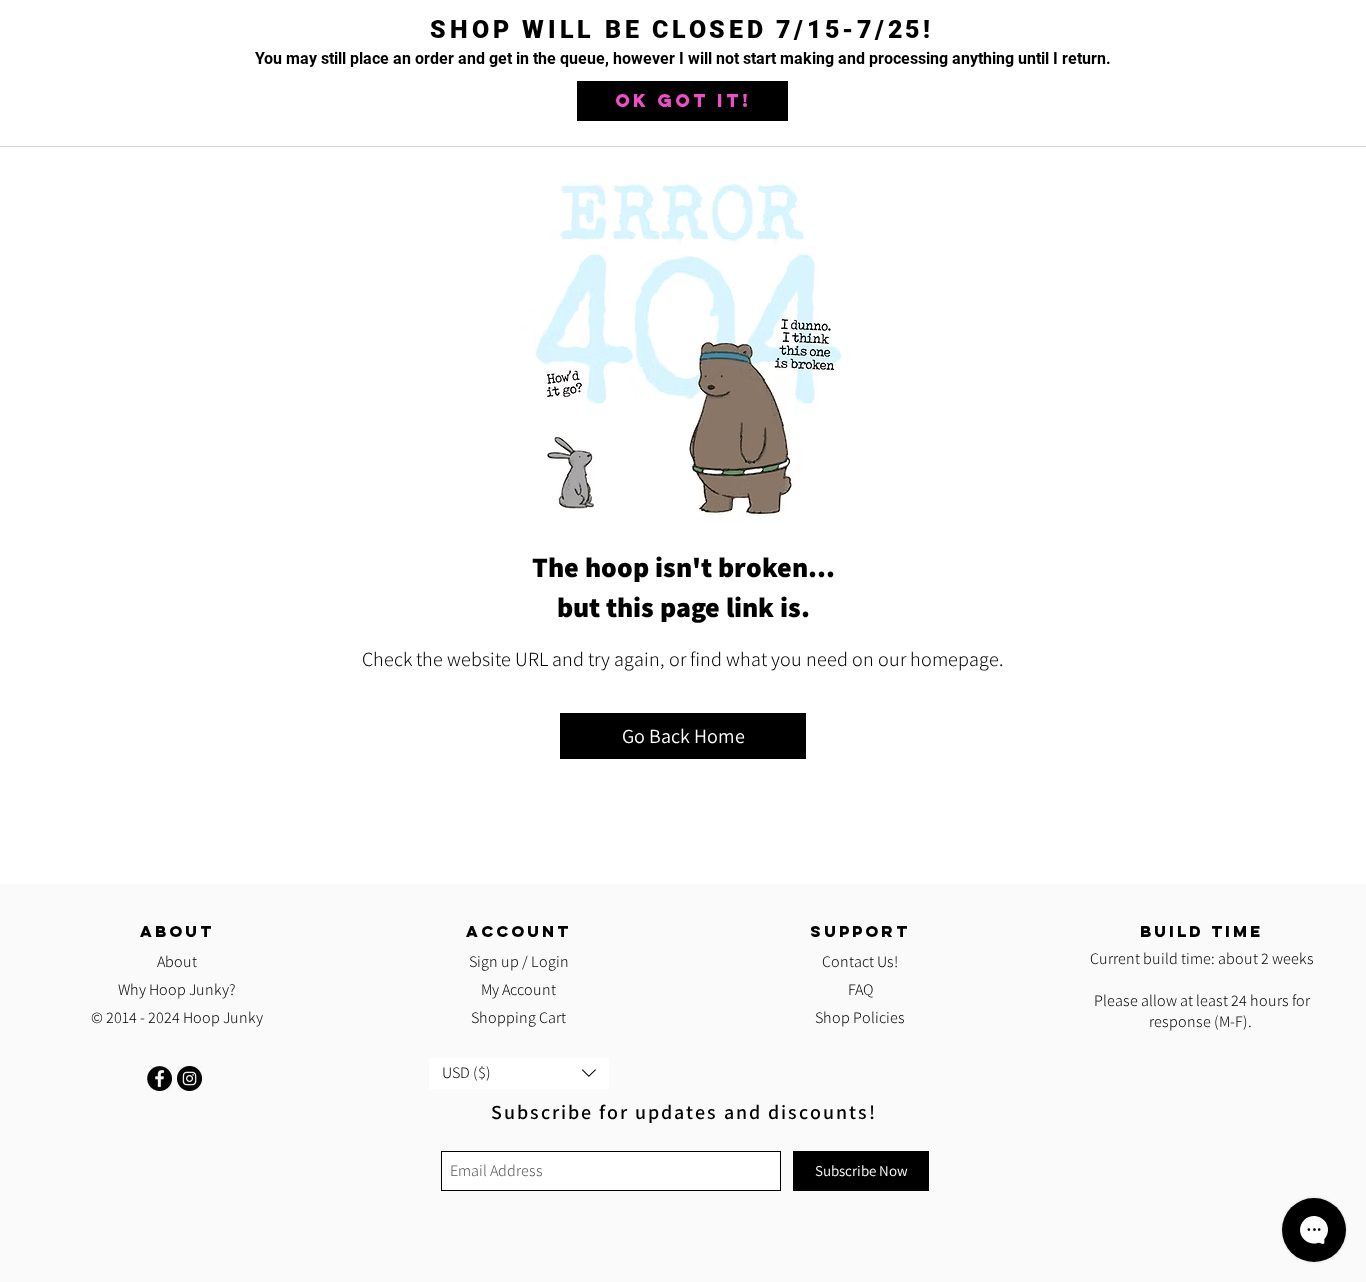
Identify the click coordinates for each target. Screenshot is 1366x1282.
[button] (682, 101)
